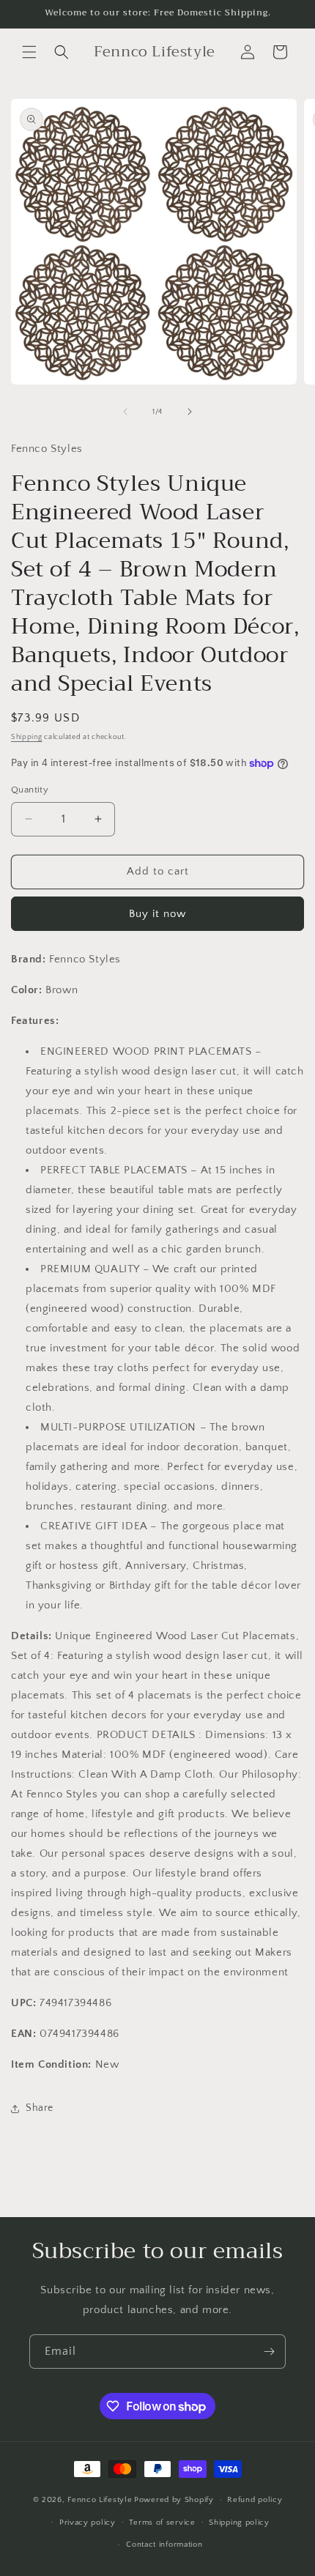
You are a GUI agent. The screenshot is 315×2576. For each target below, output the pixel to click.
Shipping (27, 737)
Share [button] (40, 2108)
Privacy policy (88, 2523)
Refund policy (255, 2500)
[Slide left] (125, 412)
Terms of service (162, 2523)
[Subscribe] (269, 2352)
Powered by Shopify (174, 2500)
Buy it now (157, 914)
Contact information (164, 2545)
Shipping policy (239, 2523)
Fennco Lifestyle (100, 2500)
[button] (29, 52)
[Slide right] (190, 412)
